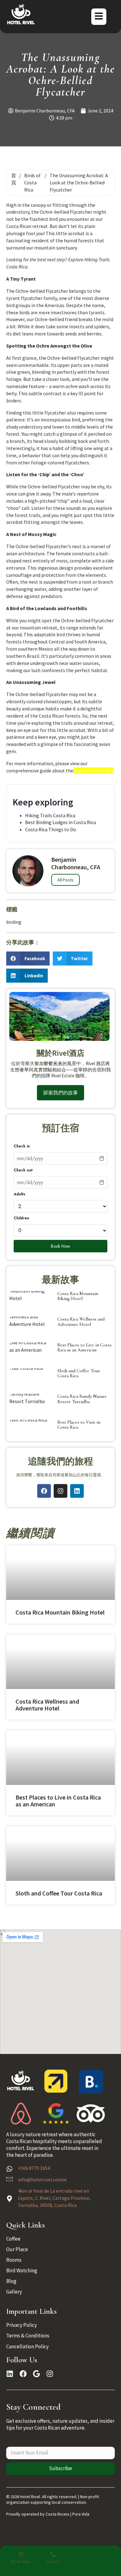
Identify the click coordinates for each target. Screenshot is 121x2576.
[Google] (36, 2374)
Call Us (53, 2562)
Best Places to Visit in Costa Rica (79, 1425)
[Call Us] (53, 2554)
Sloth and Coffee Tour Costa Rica (79, 1373)
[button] (28, 958)
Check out (23, 1170)
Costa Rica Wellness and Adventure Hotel (81, 1322)
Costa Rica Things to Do (51, 829)
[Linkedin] (77, 1491)
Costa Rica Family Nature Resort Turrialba (82, 1399)
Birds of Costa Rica (32, 183)
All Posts (65, 880)
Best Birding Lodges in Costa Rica (60, 822)
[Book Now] (21, 2554)
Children (21, 1218)
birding (14, 922)
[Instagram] (60, 1491)
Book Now (60, 1246)
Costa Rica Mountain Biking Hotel (78, 1296)
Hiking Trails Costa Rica (50, 815)
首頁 (14, 179)
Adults (19, 1194)
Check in (22, 1146)
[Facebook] (44, 1491)
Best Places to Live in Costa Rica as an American (84, 1347)
